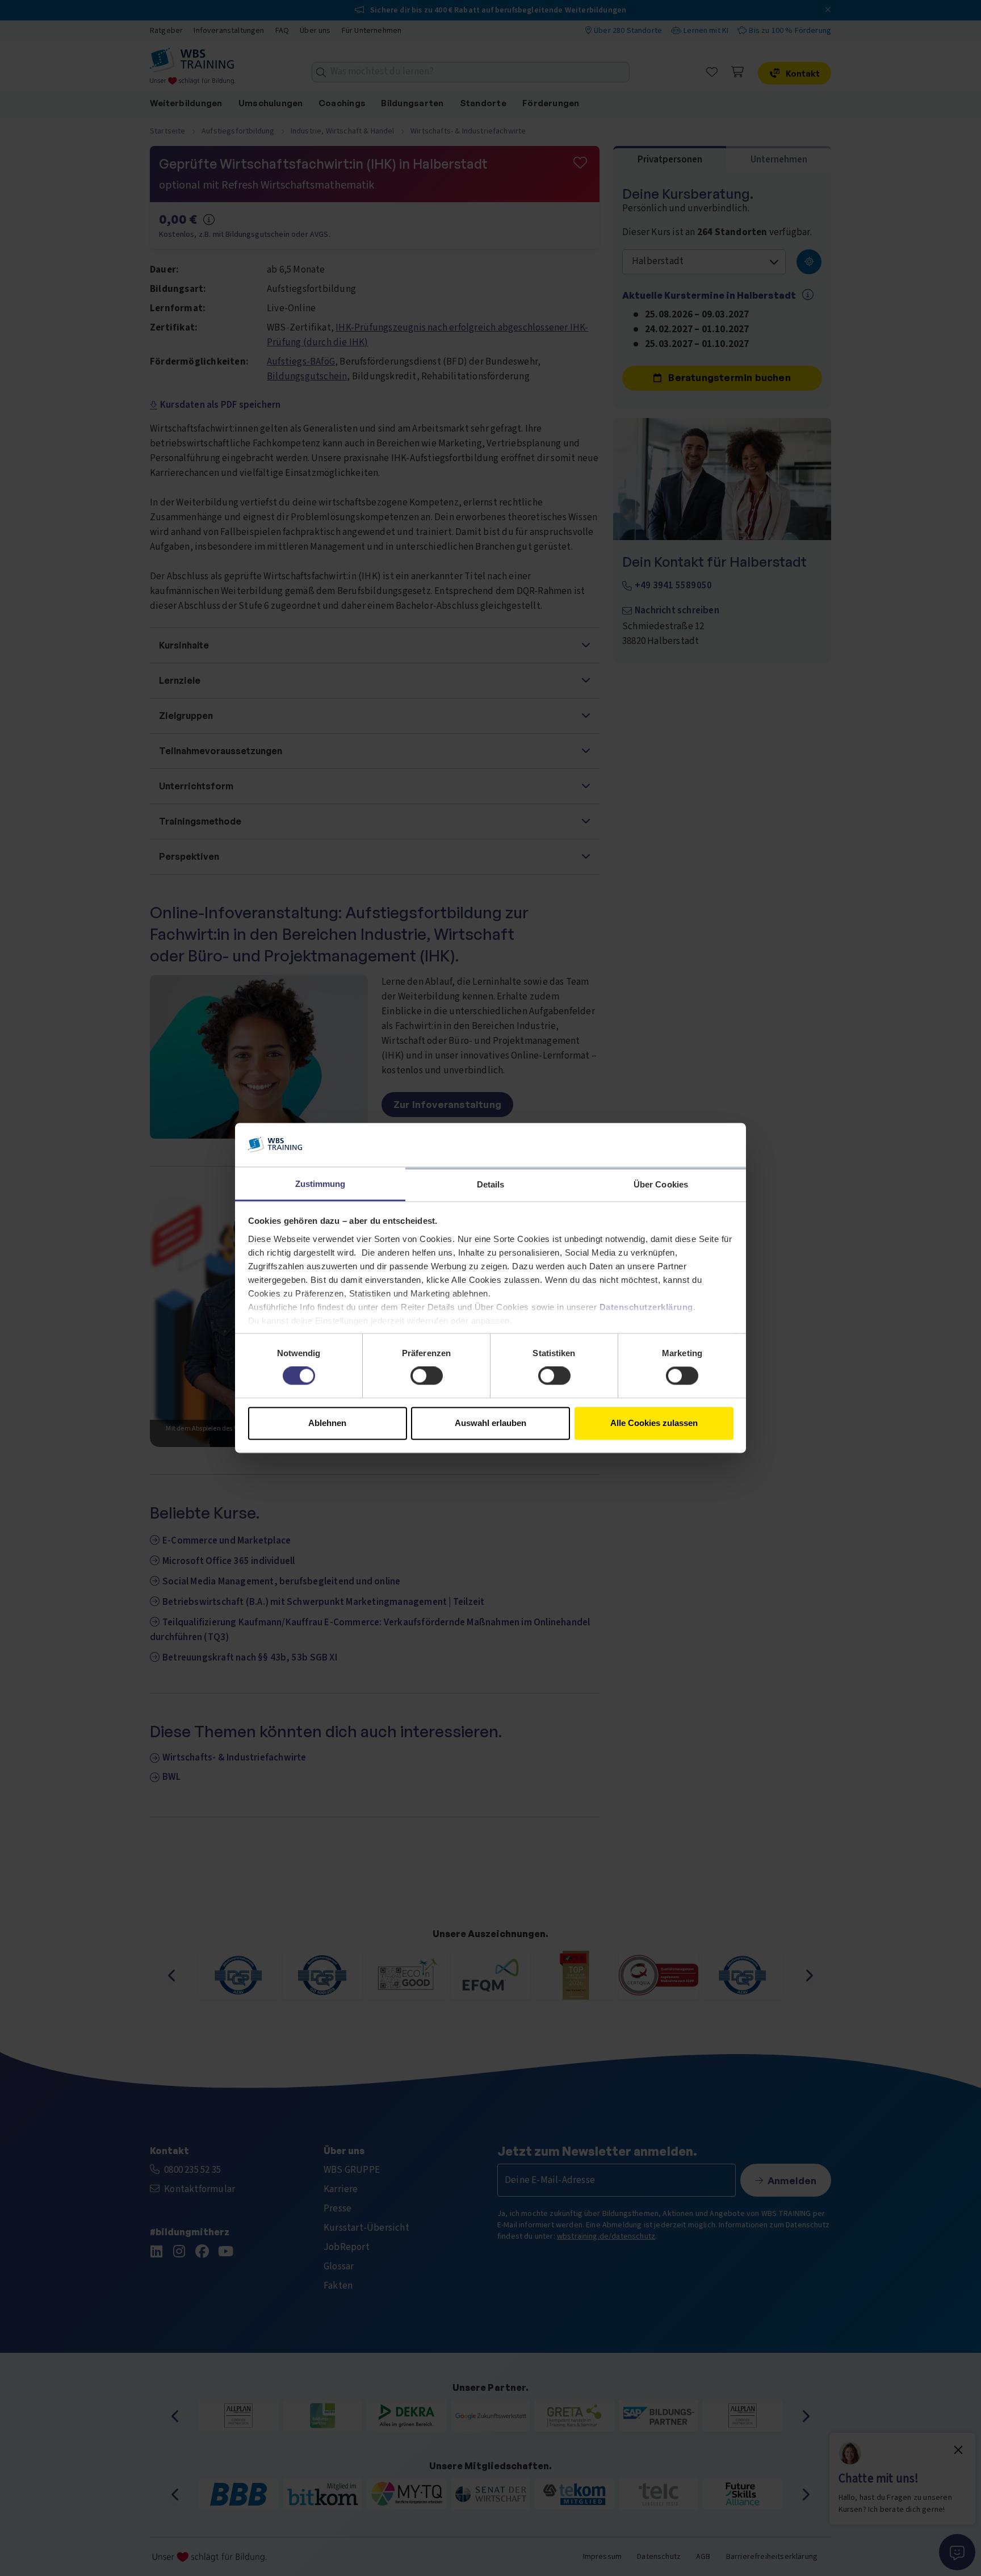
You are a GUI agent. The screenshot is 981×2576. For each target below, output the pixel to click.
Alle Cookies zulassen (654, 1423)
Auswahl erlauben (491, 1423)
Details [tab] (491, 1184)
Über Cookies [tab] (661, 1184)
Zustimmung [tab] (320, 1184)
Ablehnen (327, 1423)
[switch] (427, 1376)
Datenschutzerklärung (646, 1307)
